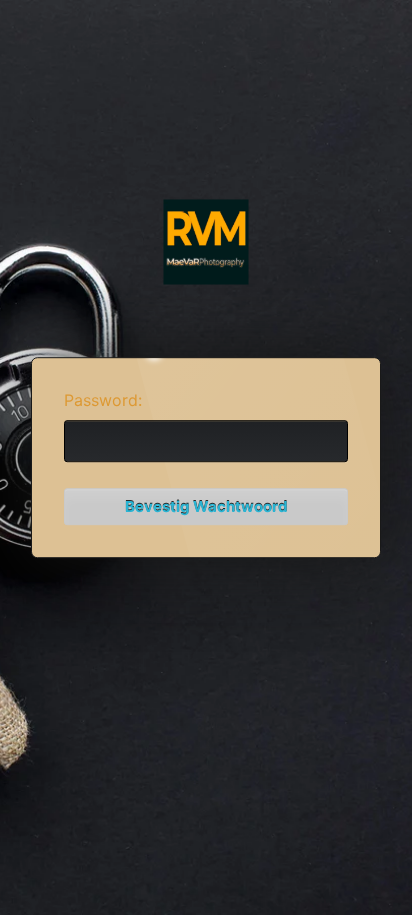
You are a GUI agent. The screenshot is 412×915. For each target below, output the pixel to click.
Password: (103, 400)
